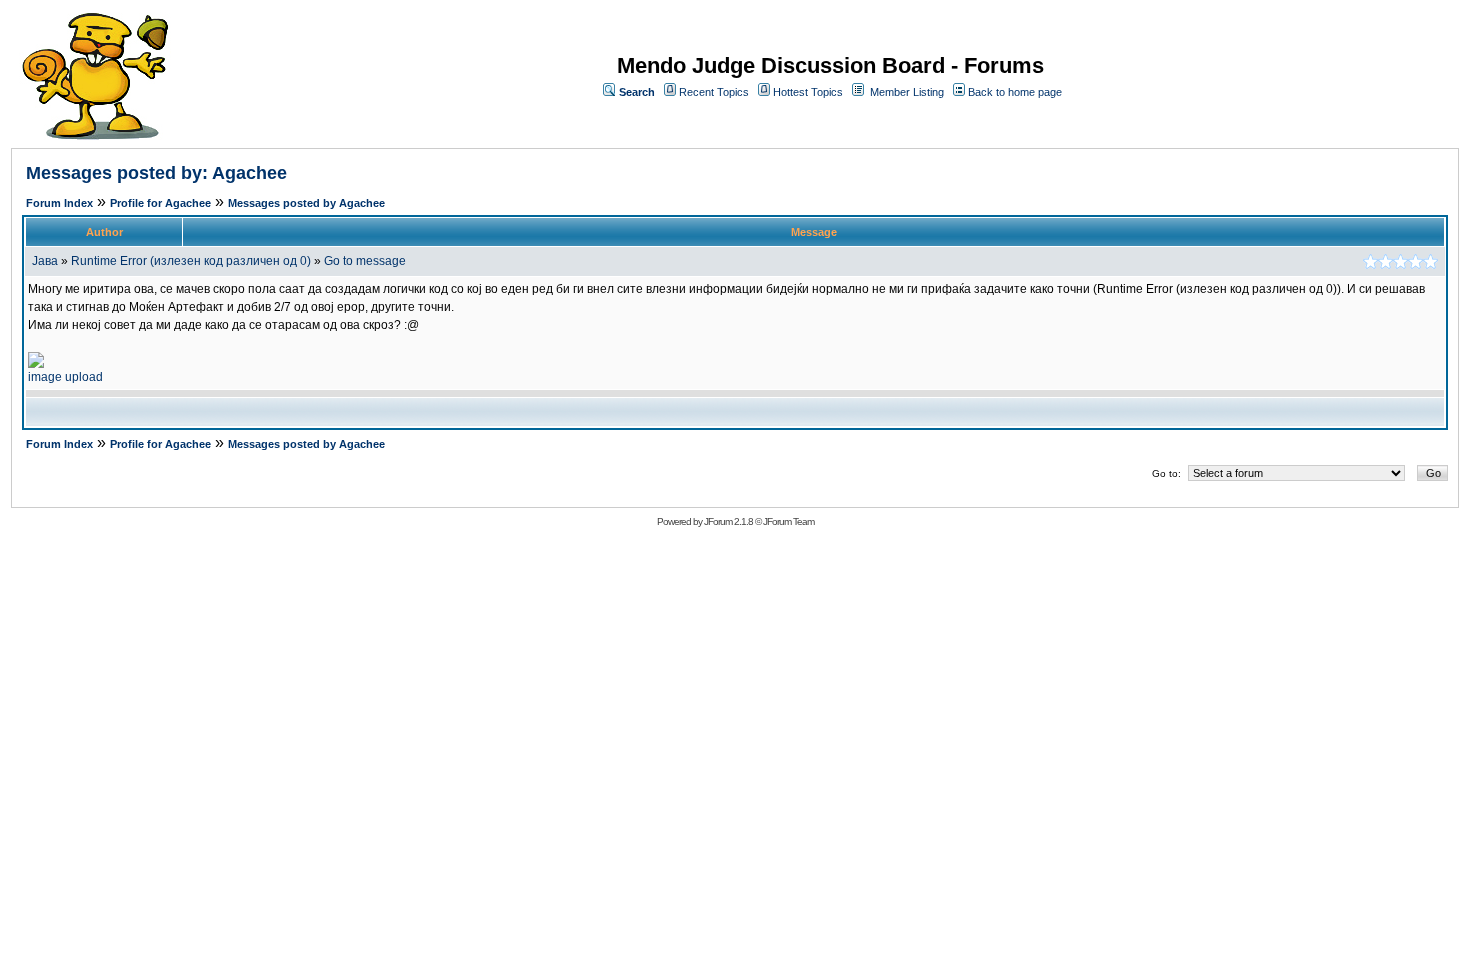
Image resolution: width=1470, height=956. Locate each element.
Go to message (365, 261)
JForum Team (788, 521)
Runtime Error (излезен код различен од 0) (191, 261)
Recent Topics (714, 92)
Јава (45, 261)
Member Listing (907, 92)
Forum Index (59, 203)
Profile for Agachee (160, 203)
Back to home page (1015, 92)
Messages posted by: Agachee (156, 173)
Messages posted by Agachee (306, 203)
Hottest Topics (808, 92)
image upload (65, 377)
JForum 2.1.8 (728, 521)
